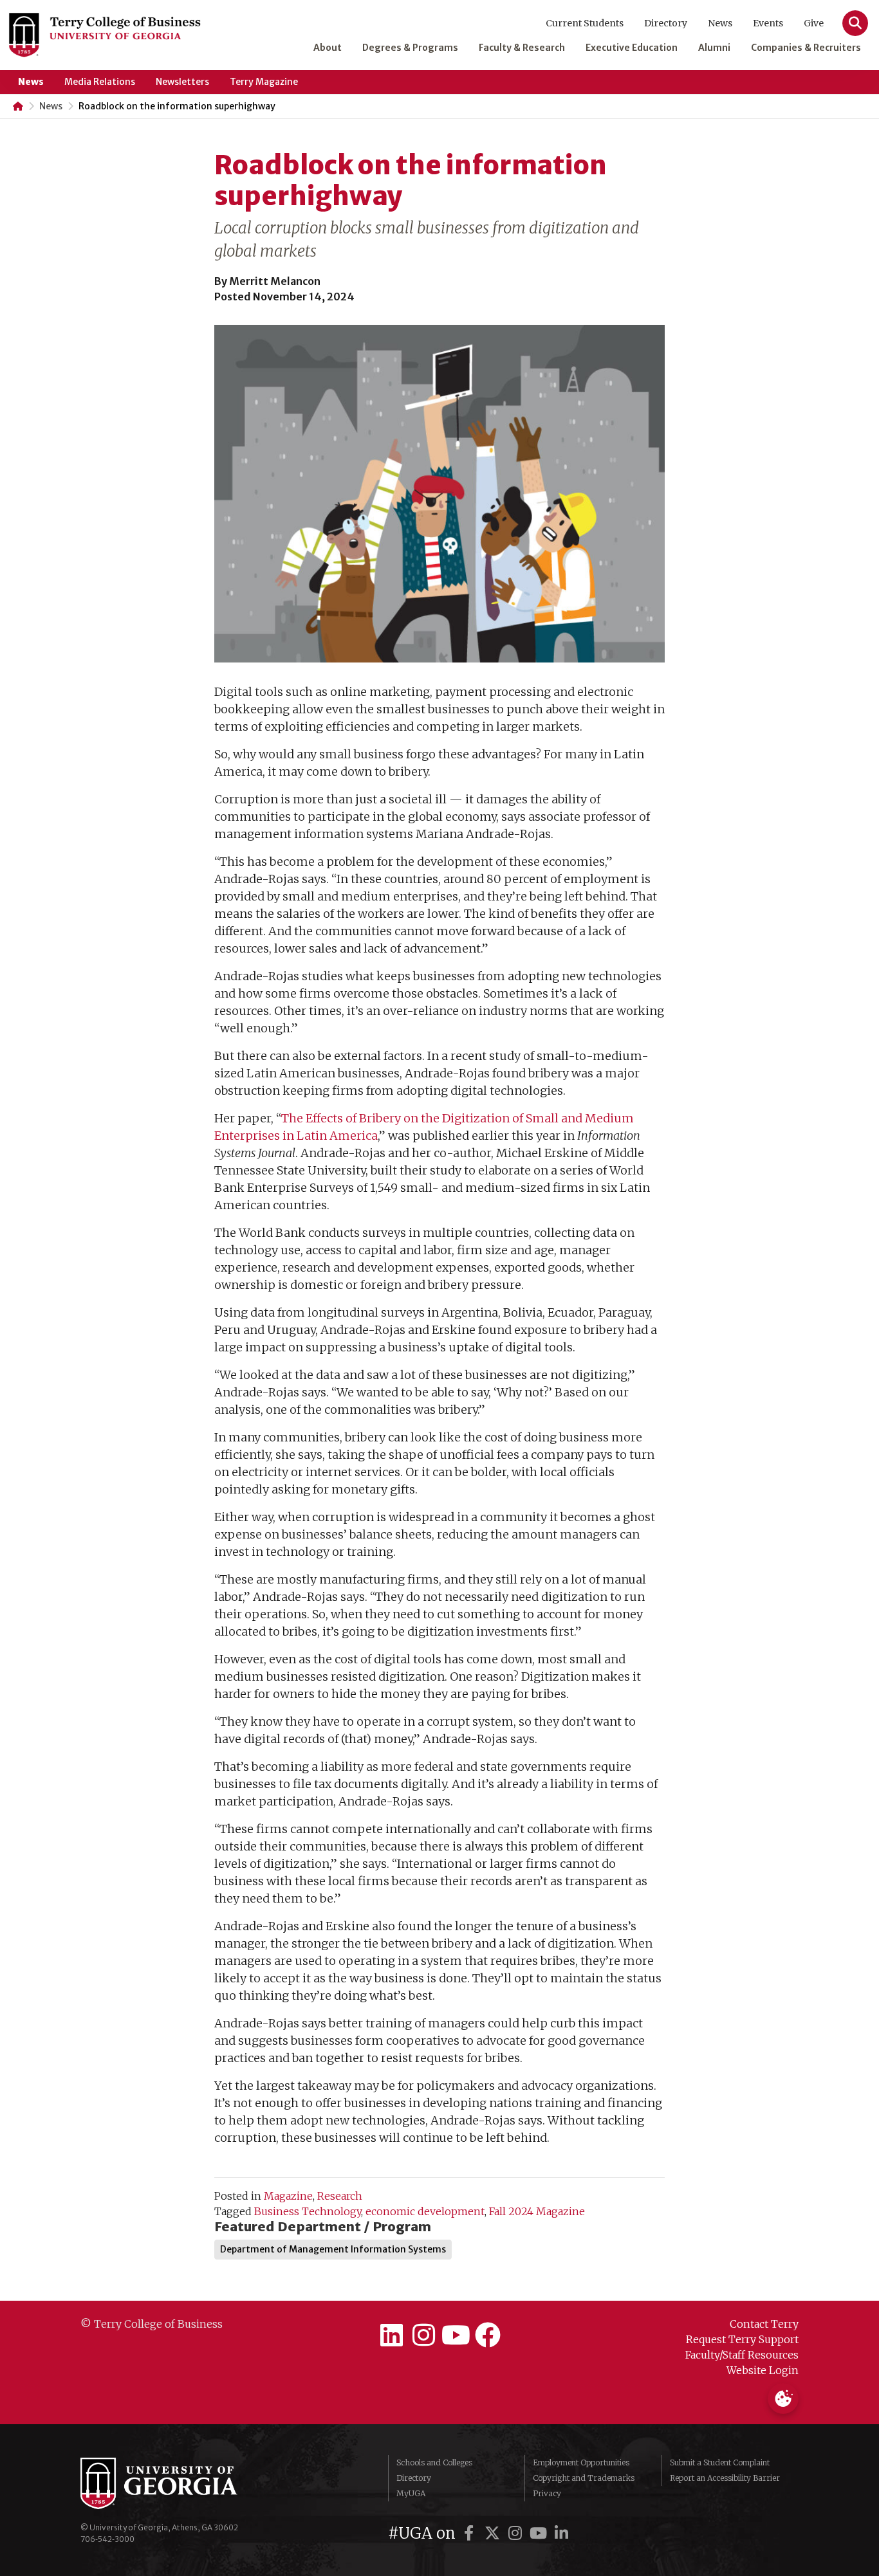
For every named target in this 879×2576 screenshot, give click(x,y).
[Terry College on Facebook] (488, 2335)
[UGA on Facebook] (471, 2533)
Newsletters (182, 82)
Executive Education (632, 48)
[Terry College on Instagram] (423, 2335)
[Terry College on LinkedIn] (391, 2335)
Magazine (288, 2196)
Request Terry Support (742, 2339)
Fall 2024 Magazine (537, 2211)
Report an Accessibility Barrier (725, 2478)
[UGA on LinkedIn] (562, 2533)
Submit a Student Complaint (720, 2462)
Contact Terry (764, 2324)
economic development (425, 2211)
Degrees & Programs (410, 48)
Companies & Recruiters (806, 48)
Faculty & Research (522, 48)
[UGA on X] (494, 2533)
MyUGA (411, 2493)
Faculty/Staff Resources (742, 2355)
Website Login (763, 2370)
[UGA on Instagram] (517, 2533)
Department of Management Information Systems (333, 2249)
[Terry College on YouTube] (456, 2335)
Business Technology (308, 2211)
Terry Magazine (264, 82)
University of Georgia (177, 2483)
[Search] (855, 23)
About (328, 48)
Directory (666, 23)
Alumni (714, 48)
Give (814, 23)
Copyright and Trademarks (584, 2478)
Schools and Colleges (434, 2462)
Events (768, 23)
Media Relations (100, 82)
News (720, 23)
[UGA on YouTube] (541, 2533)
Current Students (585, 23)
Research (340, 2196)
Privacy (547, 2493)
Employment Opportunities (581, 2462)
